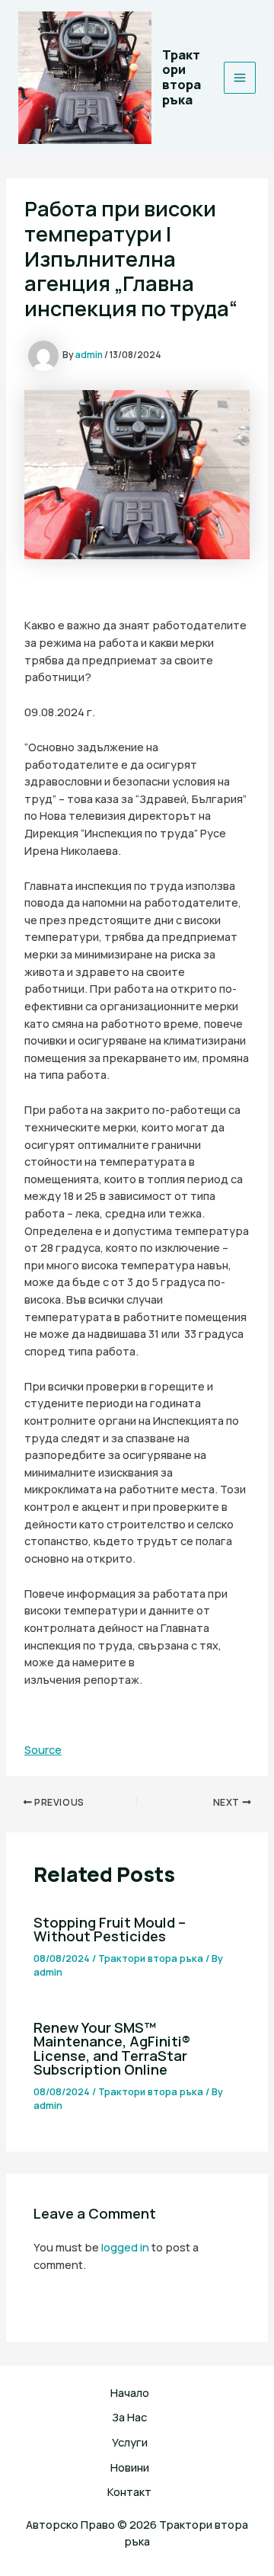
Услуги (130, 2442)
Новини (130, 2467)
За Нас (129, 2417)
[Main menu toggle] (240, 78)
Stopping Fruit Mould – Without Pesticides (110, 1929)
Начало (130, 2392)
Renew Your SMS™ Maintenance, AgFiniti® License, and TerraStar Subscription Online (112, 2048)
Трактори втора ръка (182, 77)
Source (43, 1749)
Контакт (129, 2491)
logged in (125, 2247)
